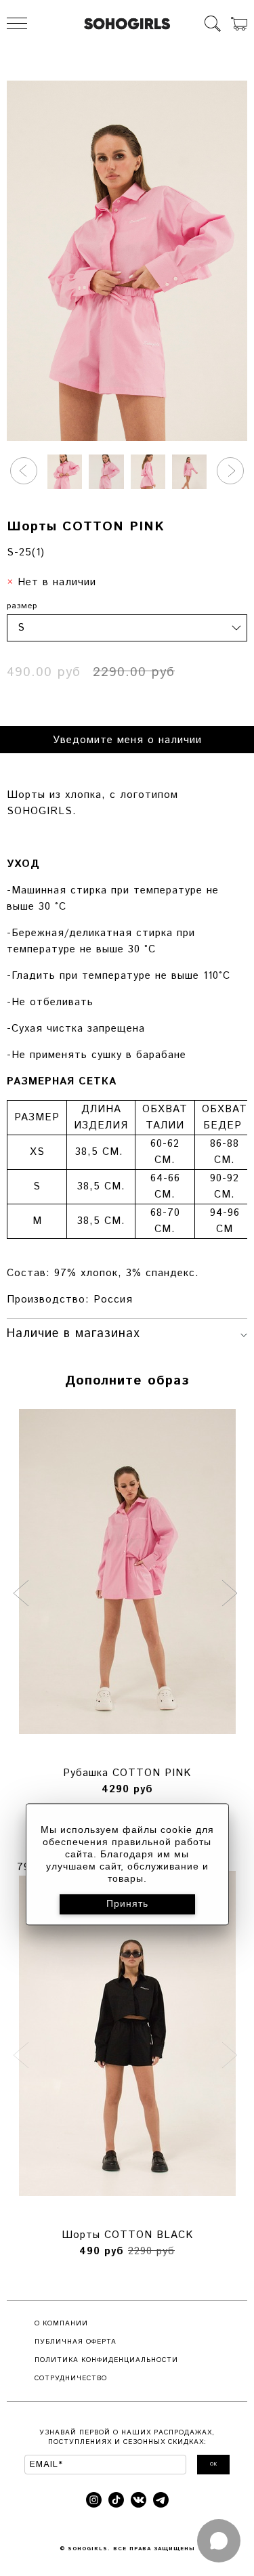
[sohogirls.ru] (127, 24)
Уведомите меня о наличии (127, 740)
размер (22, 606)
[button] (24, 471)
